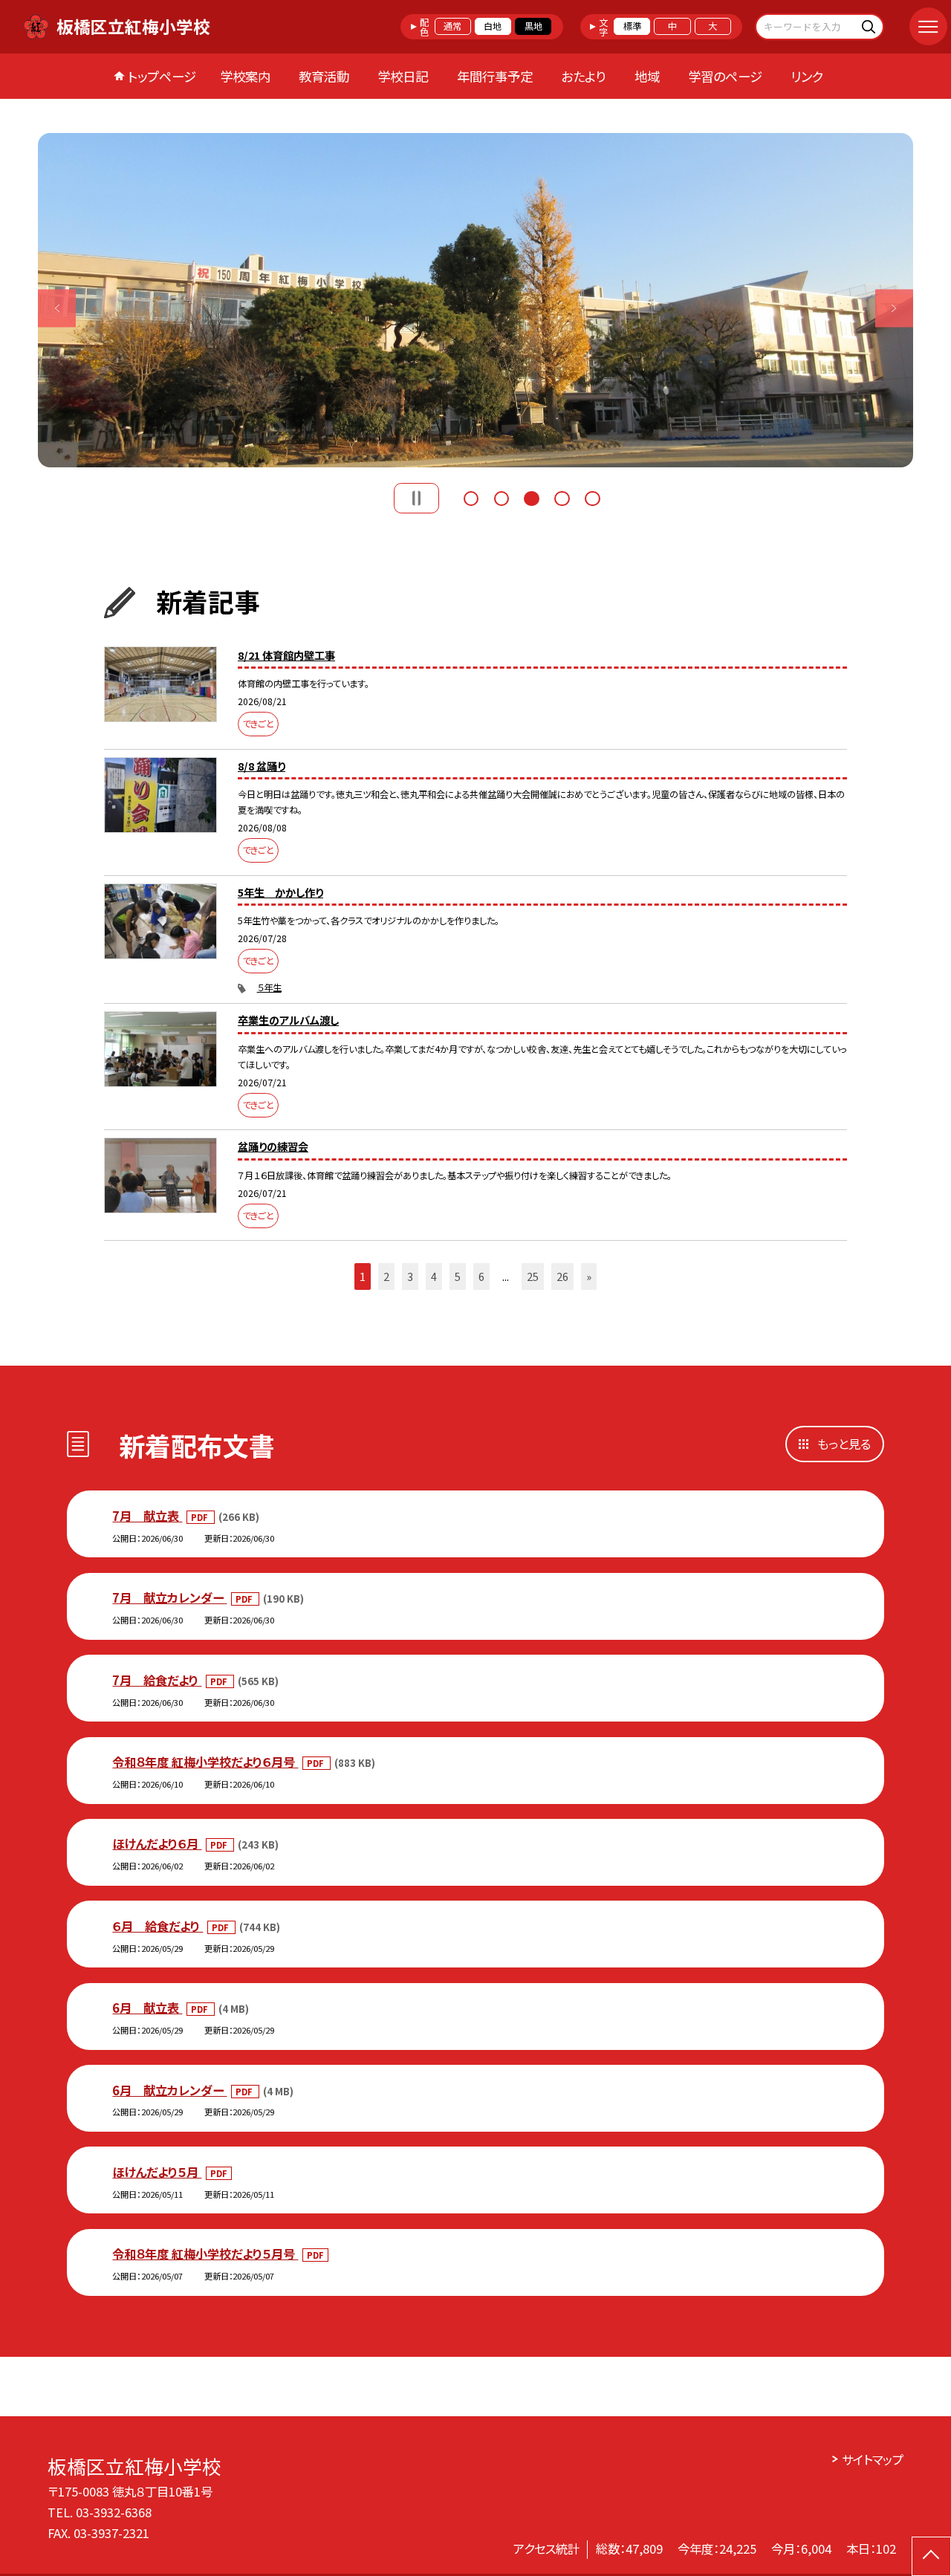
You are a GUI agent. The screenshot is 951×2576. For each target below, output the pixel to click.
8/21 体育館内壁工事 (286, 655)
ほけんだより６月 (157, 1843)
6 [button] (481, 1276)
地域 (647, 76)
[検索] (870, 26)
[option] (475, 300)
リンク (807, 76)
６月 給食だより (158, 1926)
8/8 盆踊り (262, 766)
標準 (632, 26)
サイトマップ (873, 2459)
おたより (583, 76)
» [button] (589, 1276)
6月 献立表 (147, 2008)
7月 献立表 (147, 1516)
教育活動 (324, 76)
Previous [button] (57, 308)
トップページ (162, 76)
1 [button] (471, 497)
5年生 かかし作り (280, 892)
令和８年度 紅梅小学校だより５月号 (205, 2254)
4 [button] (562, 497)
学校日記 (403, 76)
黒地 (533, 26)
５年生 (269, 987)
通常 (452, 26)
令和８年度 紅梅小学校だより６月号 (205, 1762)
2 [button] (502, 497)
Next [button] (894, 308)
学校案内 (245, 76)
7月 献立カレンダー (169, 1597)
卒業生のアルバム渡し (288, 1020)
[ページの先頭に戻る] (931, 2556)
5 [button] (592, 497)
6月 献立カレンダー (169, 2090)
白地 (493, 26)
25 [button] (533, 1276)
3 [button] (531, 497)
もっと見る (844, 1444)
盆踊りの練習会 (273, 1146)
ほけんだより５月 (157, 2172)
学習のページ (725, 76)
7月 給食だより (157, 1680)
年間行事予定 (495, 76)
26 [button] (562, 1276)
